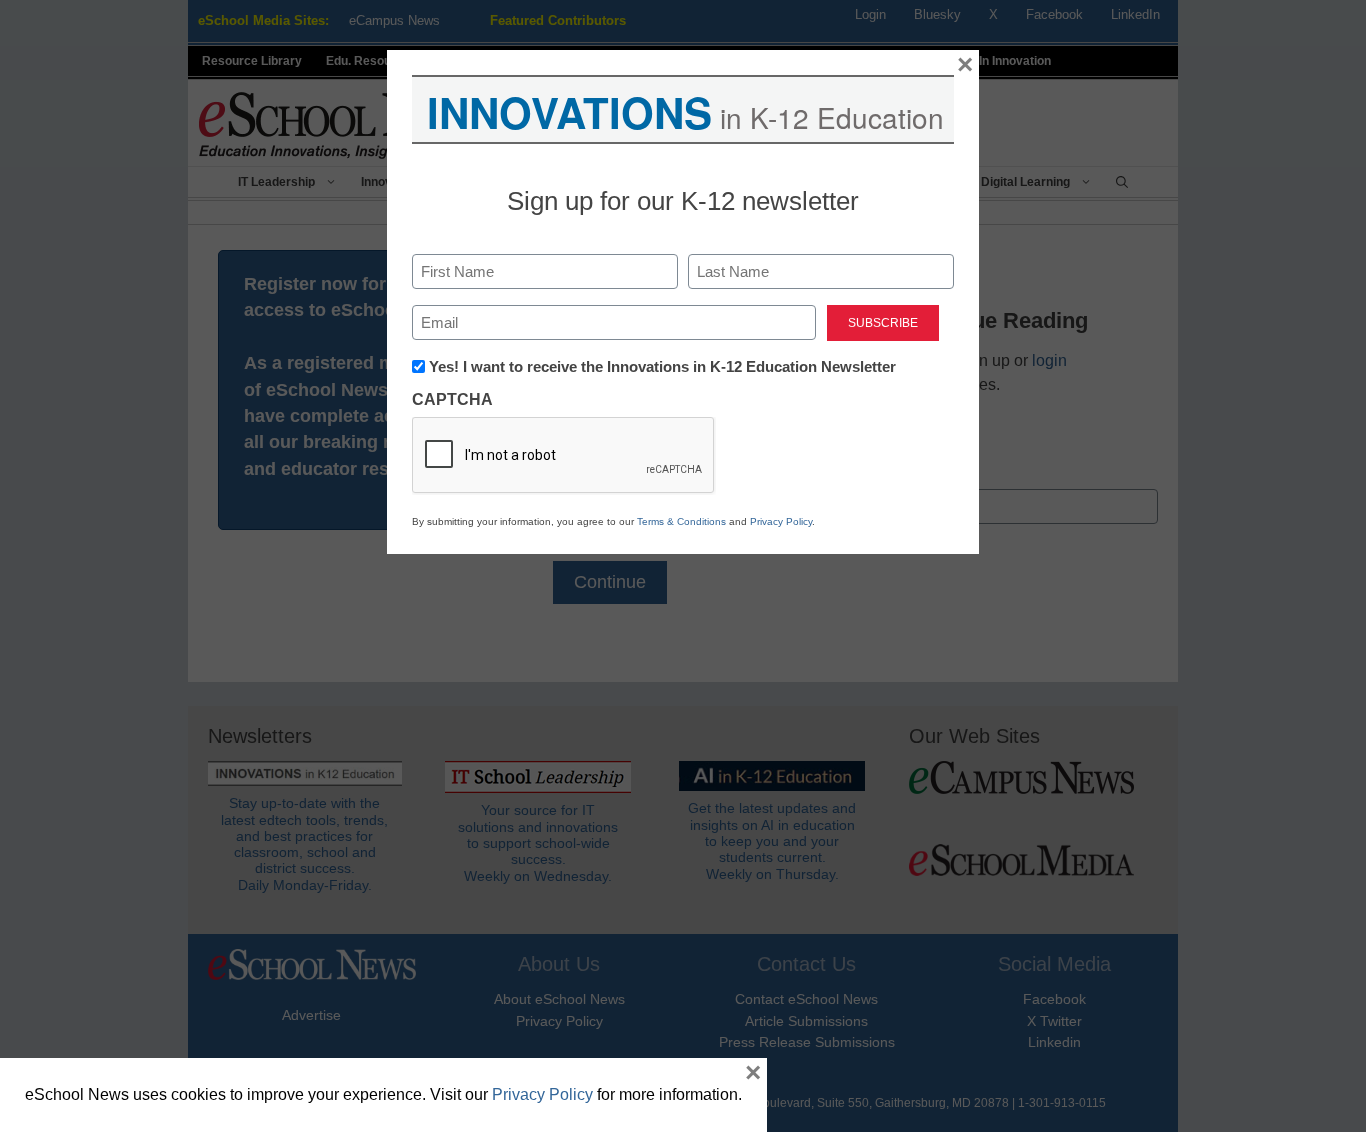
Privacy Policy (781, 521)
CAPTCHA (452, 399)
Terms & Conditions (681, 521)
